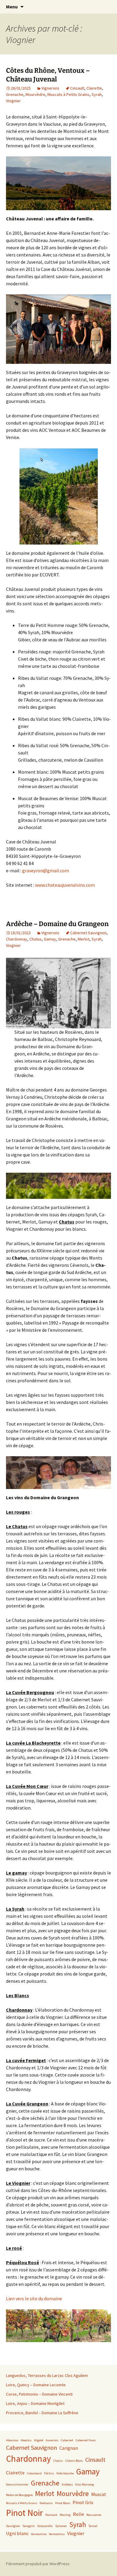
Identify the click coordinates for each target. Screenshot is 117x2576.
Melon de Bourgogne (19, 2495)
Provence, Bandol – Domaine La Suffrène (42, 2413)
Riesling (65, 2515)
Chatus (36, 939)
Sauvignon (13, 2526)
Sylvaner (61, 2526)
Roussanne (94, 2515)
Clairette (94, 88)
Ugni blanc (17, 2533)
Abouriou (12, 2440)
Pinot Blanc (63, 2503)
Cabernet (67, 2440)
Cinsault (77, 88)
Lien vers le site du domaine (34, 2298)
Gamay (50, 939)
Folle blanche (65, 2473)
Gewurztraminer (17, 2484)
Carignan (69, 2448)
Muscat (99, 2494)
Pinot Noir (24, 2513)
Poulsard (51, 2515)
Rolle (78, 2514)
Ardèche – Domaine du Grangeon (57, 924)
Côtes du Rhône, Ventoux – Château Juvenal (48, 75)
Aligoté (39, 2440)
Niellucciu (46, 2503)
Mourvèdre (35, 94)
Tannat (93, 2526)
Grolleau (67, 2484)
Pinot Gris (83, 2502)
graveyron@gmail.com (46, 870)
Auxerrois (52, 2440)
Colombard (34, 2473)
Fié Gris (49, 2473)
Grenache (15, 94)
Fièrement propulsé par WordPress (38, 2564)
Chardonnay (17, 939)
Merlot (84, 939)
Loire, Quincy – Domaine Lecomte (36, 2385)
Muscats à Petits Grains (68, 94)
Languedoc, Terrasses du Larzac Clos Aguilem (47, 2375)
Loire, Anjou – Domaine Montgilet (35, 2403)
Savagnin (29, 2526)
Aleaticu (26, 2440)
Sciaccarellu (45, 2526)
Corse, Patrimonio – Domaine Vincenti (39, 2394)
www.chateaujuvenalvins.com (65, 885)
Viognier (13, 101)
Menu (12, 7)
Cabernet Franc (86, 2440)
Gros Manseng (85, 2484)
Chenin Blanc (74, 2461)
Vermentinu (57, 2534)
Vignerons (50, 88)
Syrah (97, 94)
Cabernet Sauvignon (88, 933)
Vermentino (39, 2534)
